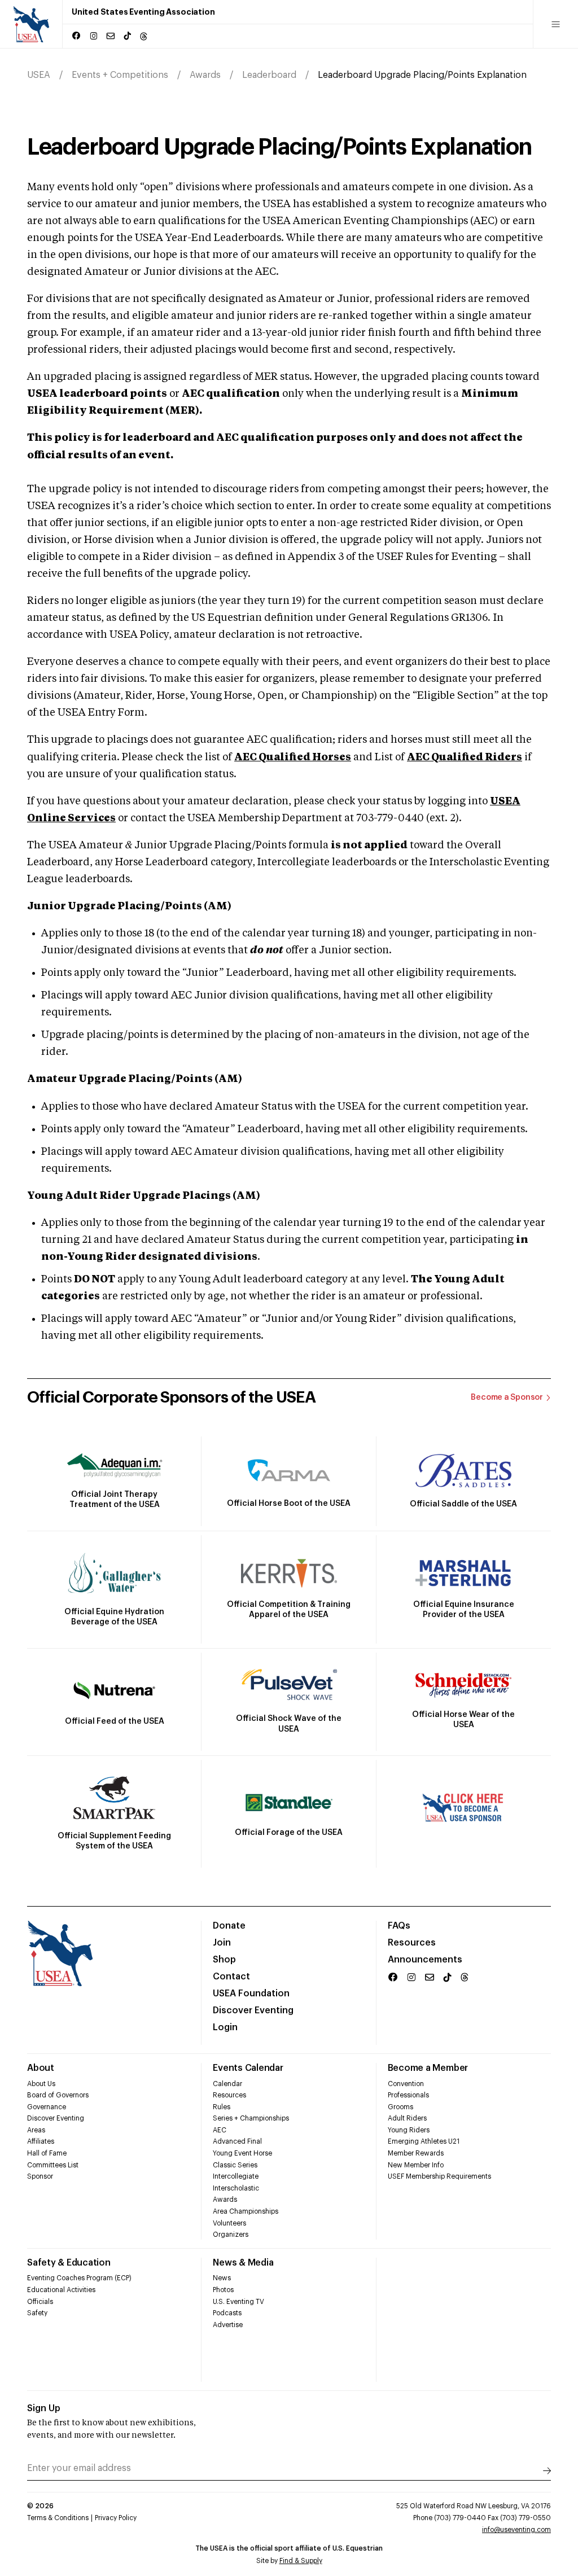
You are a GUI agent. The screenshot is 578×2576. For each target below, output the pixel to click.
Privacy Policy (116, 2518)
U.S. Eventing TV (238, 2302)
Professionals (408, 2095)
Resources (412, 1943)
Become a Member (428, 2068)
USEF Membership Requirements (439, 2176)
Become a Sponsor (507, 1397)
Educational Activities (61, 2290)
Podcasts (227, 2313)
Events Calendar (248, 2068)
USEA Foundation (251, 1994)
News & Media (243, 2263)
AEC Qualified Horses (293, 757)
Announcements (425, 1960)
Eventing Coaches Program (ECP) (79, 2278)
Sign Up (44, 2408)
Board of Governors (58, 2095)
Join (222, 1943)
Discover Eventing (253, 2010)
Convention (406, 2084)
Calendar (227, 2084)
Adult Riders (407, 2118)
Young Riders (409, 2130)
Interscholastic (236, 2188)
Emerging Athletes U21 (424, 2141)
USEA (39, 75)
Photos (223, 2290)
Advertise (228, 2325)
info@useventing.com (516, 2530)
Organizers (231, 2235)
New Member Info (416, 2165)
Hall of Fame (47, 2153)
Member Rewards (416, 2153)
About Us (41, 2084)
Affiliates (41, 2141)
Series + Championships (251, 2118)
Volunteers (229, 2223)
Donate (229, 1926)
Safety (37, 2313)
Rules (222, 2107)
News (222, 2278)
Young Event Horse (242, 2153)
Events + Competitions (120, 75)
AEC (220, 2130)
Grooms (400, 2107)
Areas (36, 2130)
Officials (40, 2302)
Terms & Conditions (58, 2518)
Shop (224, 1960)
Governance (47, 2107)
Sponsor (40, 2176)
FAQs (399, 1926)
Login (225, 2027)
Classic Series (235, 2165)
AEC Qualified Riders (465, 757)
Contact (231, 1977)
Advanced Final (237, 2141)
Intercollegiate (236, 2176)
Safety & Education (69, 2263)
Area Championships (246, 2211)
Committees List (53, 2165)
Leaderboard (269, 75)
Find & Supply (301, 2561)
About (41, 2068)
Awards (205, 75)
